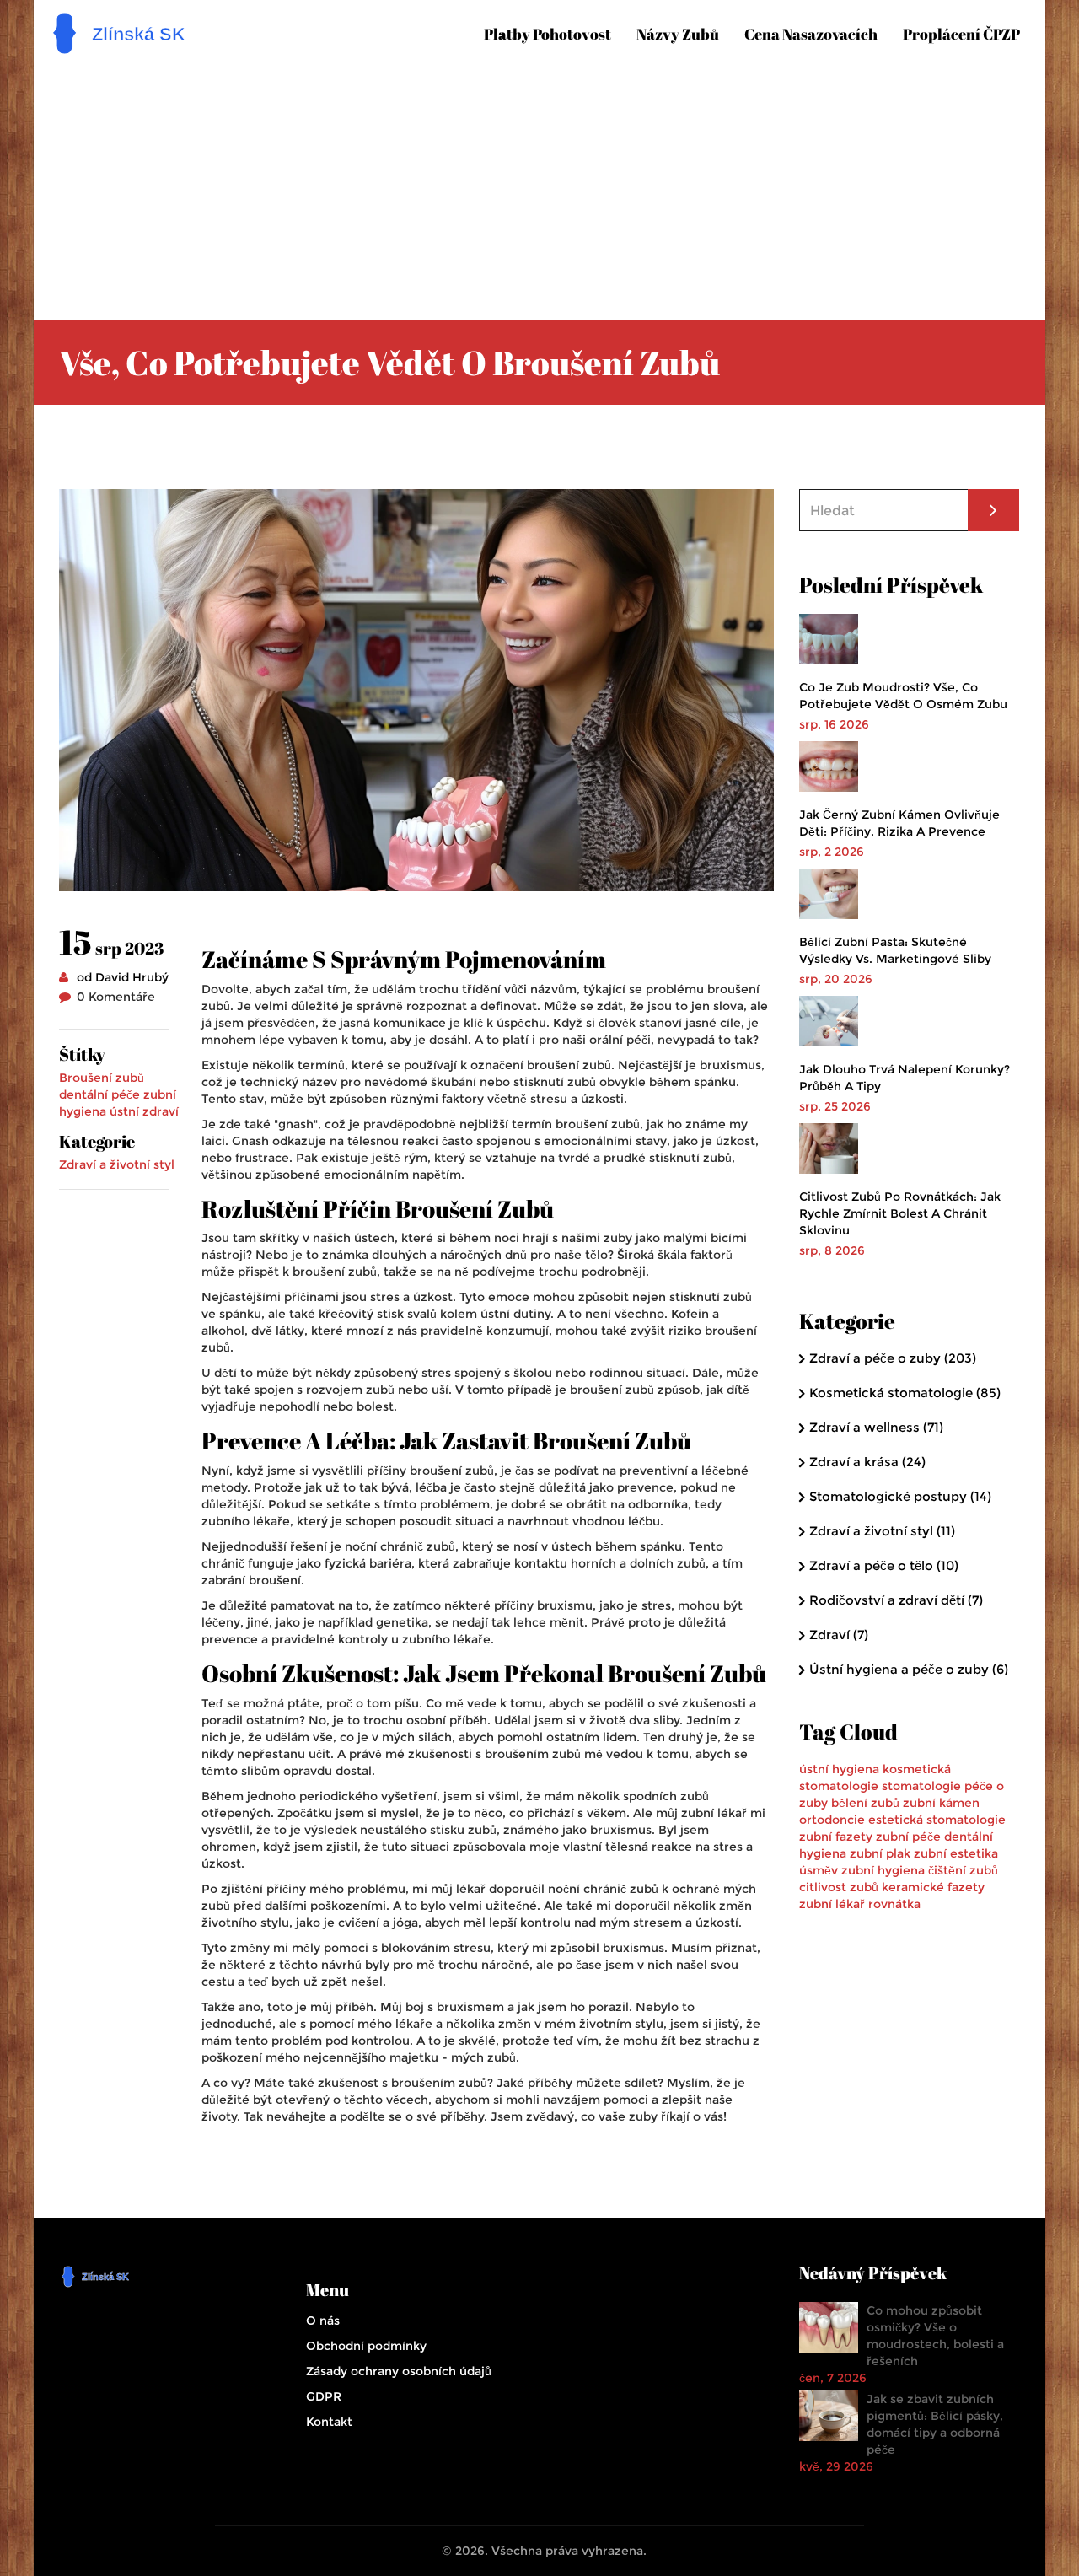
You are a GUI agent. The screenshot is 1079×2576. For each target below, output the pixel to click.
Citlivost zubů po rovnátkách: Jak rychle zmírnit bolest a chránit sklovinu (900, 1213)
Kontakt (329, 2422)
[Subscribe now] (993, 510)
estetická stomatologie (937, 1820)
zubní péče (908, 1837)
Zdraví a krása (867, 1462)
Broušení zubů (102, 1078)
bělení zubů (865, 1803)
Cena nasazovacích (811, 34)
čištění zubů (963, 1870)
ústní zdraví (144, 1111)
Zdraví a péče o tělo (884, 1565)
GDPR (324, 2396)
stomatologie (921, 1786)
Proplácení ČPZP (961, 34)
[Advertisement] (539, 186)
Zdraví (839, 1635)
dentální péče (99, 1094)
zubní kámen (941, 1803)
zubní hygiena (883, 1870)
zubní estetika (956, 1853)
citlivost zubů (839, 1887)
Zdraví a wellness (876, 1427)
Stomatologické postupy (900, 1496)
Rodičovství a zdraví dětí (896, 1600)
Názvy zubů (678, 34)
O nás (323, 2321)
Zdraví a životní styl (117, 1164)
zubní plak (880, 1853)
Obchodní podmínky (366, 2346)
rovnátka (894, 1904)
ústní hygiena (839, 1769)
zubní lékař (832, 1904)
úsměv (819, 1870)
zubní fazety (836, 1837)
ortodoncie (832, 1820)
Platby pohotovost (548, 34)
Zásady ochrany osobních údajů (399, 2371)
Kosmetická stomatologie (905, 1393)
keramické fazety (933, 1887)
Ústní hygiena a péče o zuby (909, 1669)
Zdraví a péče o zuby (893, 1358)
